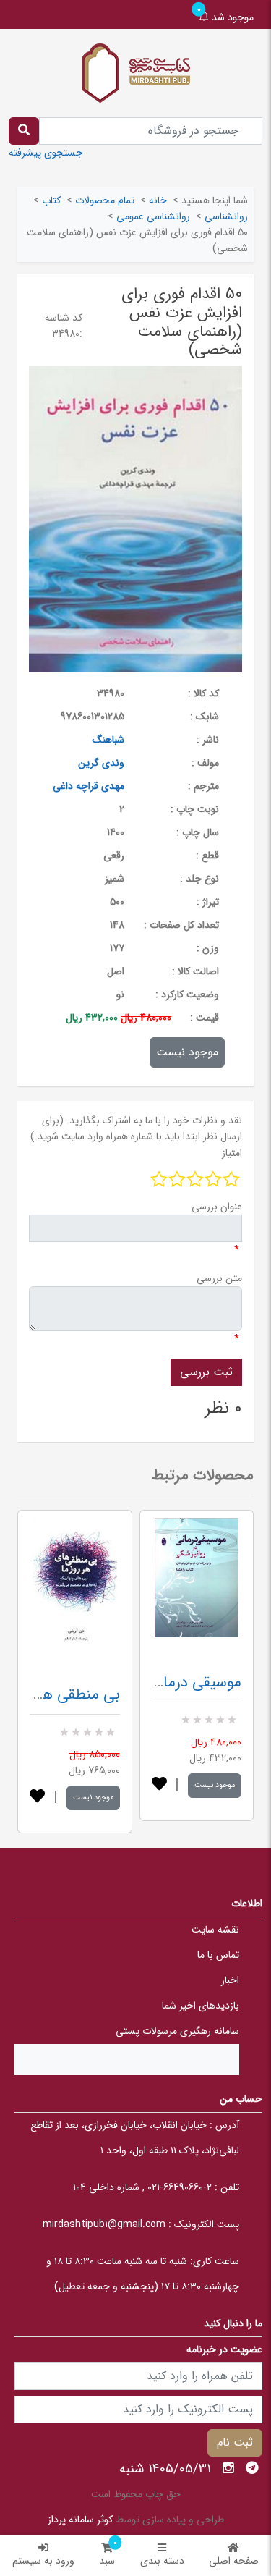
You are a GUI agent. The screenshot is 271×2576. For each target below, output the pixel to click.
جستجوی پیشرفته (46, 153)
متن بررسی (219, 1278)
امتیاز (232, 1153)
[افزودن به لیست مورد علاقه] (37, 1798)
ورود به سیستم (43, 2561)
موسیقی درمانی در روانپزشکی (152, 1682)
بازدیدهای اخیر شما (201, 2006)
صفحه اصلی (234, 2561)
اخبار (230, 1980)
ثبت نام (235, 2442)
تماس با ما (218, 1955)
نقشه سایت (215, 1930)
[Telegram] (252, 2468)
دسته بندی (162, 2561)
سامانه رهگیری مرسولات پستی (177, 2031)
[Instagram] (228, 2468)
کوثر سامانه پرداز (80, 2520)
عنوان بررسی (217, 1207)
